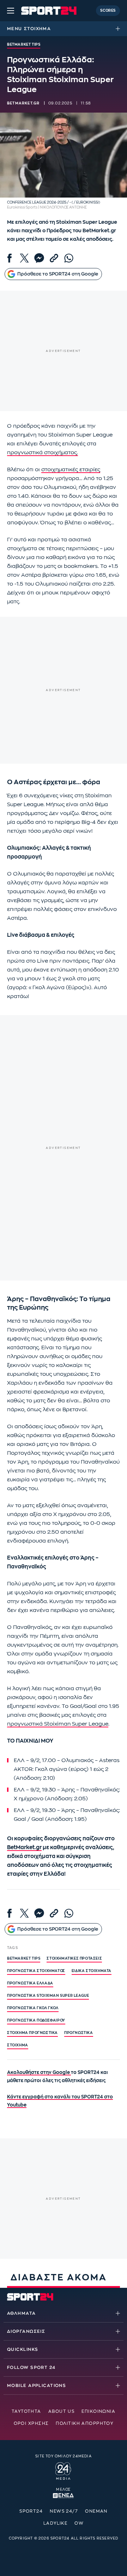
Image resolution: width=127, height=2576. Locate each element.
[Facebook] (10, 258)
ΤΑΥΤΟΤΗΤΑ (26, 2411)
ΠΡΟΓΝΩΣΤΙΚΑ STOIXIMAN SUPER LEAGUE (48, 1996)
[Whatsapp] (69, 258)
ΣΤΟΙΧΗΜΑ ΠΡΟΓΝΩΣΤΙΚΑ (32, 2033)
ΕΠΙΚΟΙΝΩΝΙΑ (98, 2411)
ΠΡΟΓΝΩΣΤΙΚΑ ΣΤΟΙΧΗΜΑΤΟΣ (36, 1971)
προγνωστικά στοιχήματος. (43, 453)
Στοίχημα (37, 29)
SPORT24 (31, 2511)
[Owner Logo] (63, 2470)
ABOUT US (62, 2411)
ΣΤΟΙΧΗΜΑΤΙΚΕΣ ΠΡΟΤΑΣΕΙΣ (74, 1959)
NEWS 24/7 (64, 2511)
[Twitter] (24, 258)
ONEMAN (96, 2511)
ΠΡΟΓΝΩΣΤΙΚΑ (79, 2033)
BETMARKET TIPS (24, 1959)
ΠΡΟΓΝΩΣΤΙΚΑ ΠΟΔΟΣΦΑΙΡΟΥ (36, 2021)
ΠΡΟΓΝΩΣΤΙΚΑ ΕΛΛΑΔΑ (30, 1983)
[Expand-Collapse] (120, 29)
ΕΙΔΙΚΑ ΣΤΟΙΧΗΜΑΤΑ (92, 1971)
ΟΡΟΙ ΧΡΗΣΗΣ (31, 2423)
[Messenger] (39, 258)
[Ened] (63, 2495)
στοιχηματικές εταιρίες (71, 470)
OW (79, 2523)
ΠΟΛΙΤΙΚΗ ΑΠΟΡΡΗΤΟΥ (84, 2423)
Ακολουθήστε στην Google (39, 2072)
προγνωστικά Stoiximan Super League (58, 1724)
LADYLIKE (56, 2523)
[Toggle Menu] (11, 11)
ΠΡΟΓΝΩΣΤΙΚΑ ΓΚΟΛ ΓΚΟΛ (33, 2008)
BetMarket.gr (24, 1848)
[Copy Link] (54, 258)
